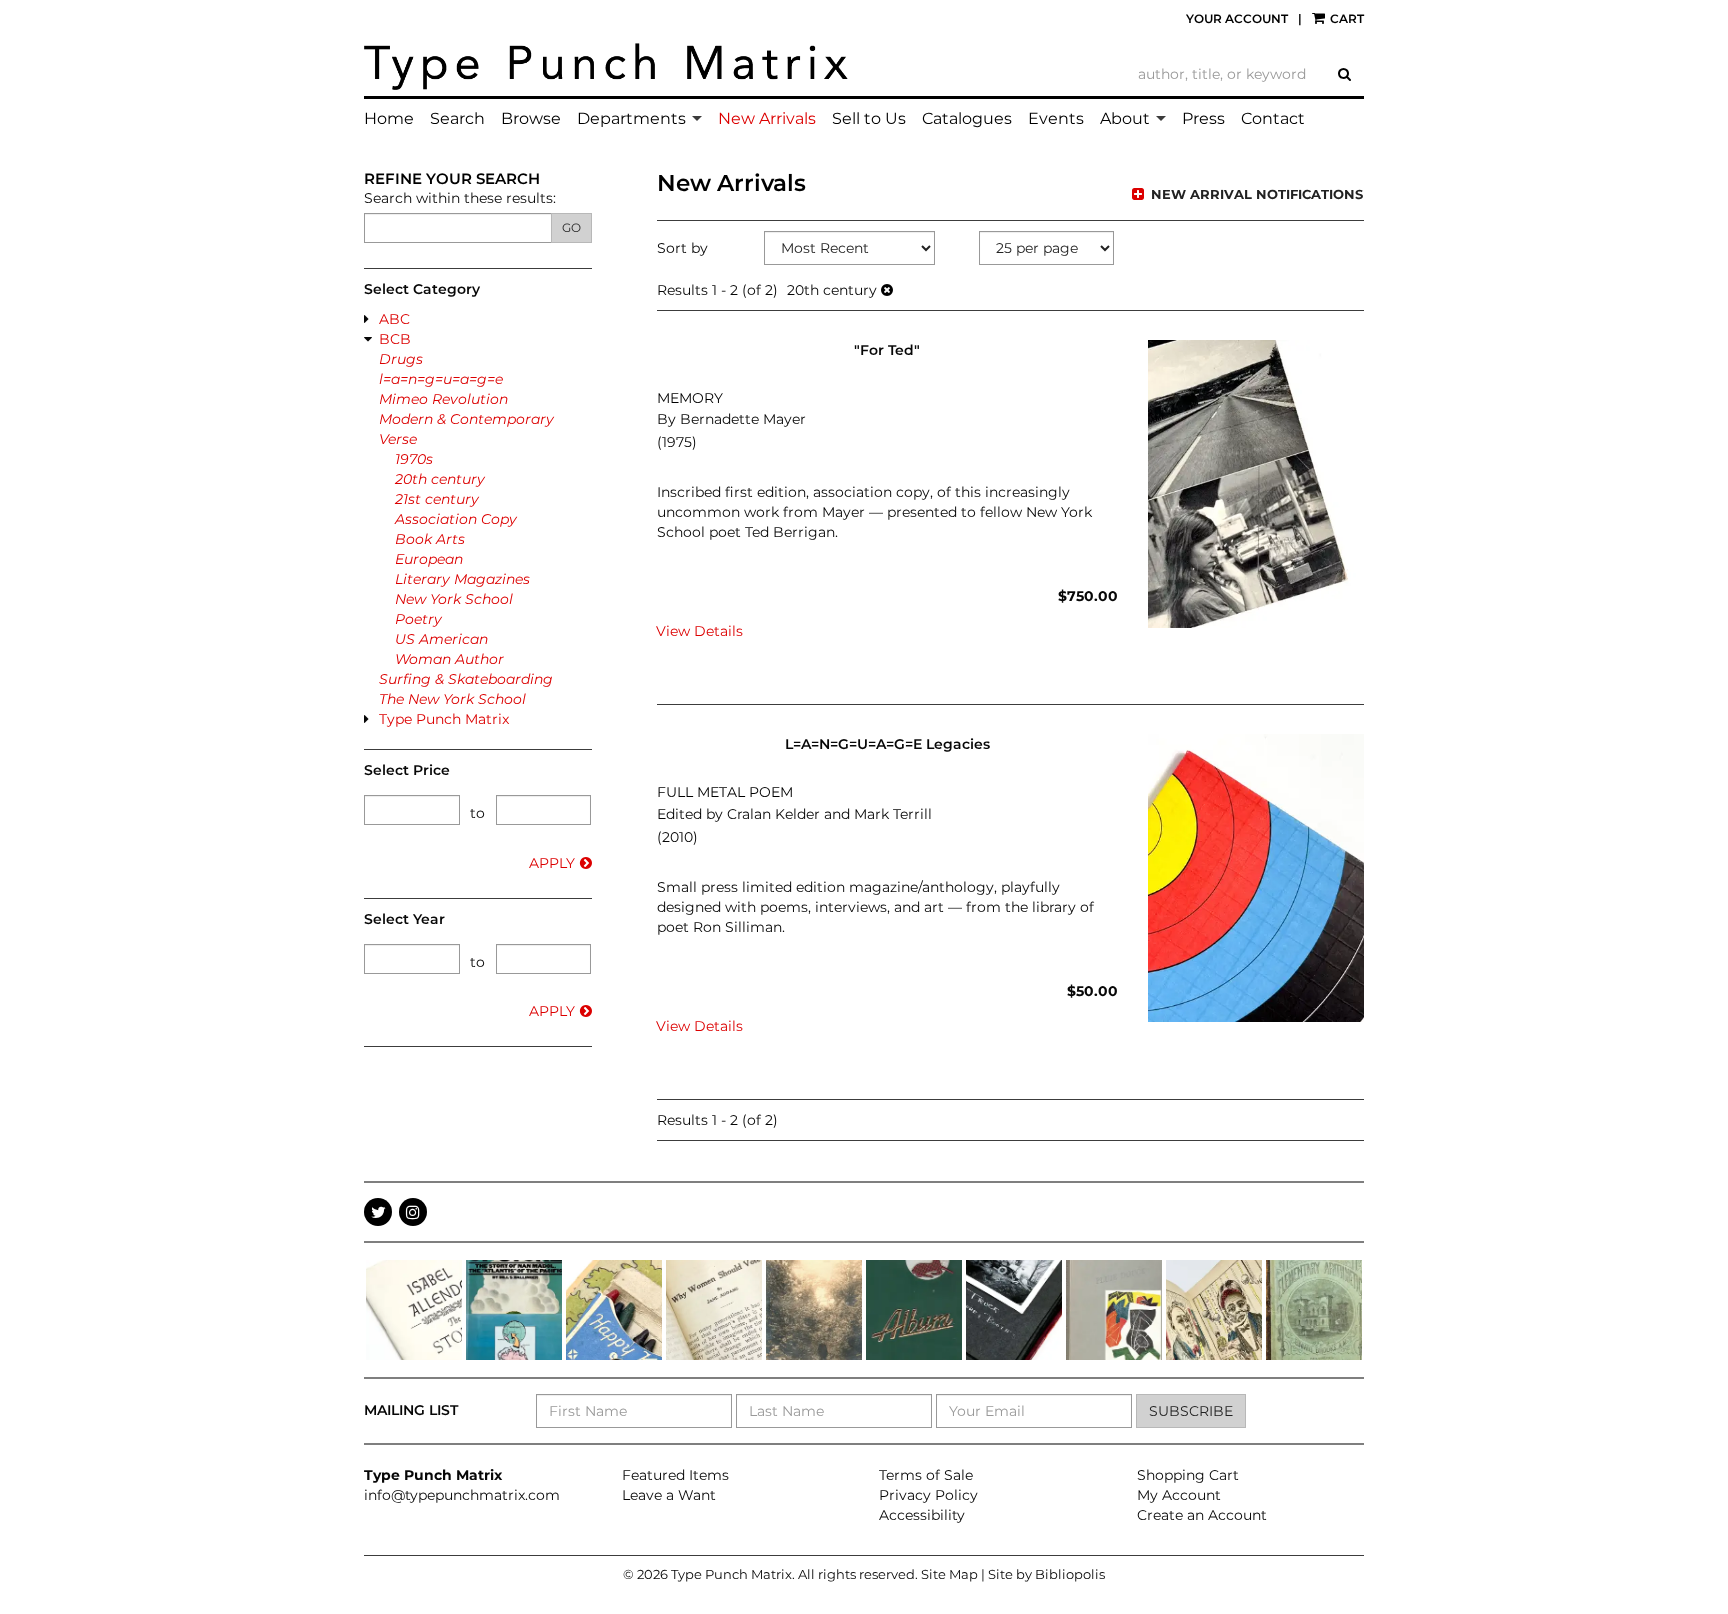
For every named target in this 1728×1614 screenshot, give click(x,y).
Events (1056, 118)
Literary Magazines (462, 579)
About (1125, 118)
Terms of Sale (926, 1475)
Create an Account (1202, 1515)
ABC (394, 319)
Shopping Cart (1188, 1475)
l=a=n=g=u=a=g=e (441, 379)
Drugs (401, 359)
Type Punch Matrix (444, 719)
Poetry (418, 619)
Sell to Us (869, 118)
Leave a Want (669, 1495)
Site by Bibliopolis (1046, 1574)
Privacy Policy (928, 1495)
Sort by (682, 248)
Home (389, 118)
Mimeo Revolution (443, 399)
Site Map (949, 1574)
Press (1203, 118)
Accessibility (922, 1515)
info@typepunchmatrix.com (462, 1495)
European (429, 559)
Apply (552, 863)
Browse (531, 118)
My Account (1179, 1495)
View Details (699, 631)
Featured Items (675, 1475)
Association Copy (456, 519)
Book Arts (430, 539)
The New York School (452, 699)
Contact (1273, 118)
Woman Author (449, 659)
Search (457, 118)
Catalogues (967, 118)
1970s (414, 459)
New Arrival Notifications (1255, 194)
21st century (437, 499)
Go (571, 227)
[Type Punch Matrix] (606, 67)
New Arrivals (767, 118)
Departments (631, 118)
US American (441, 639)
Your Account (1237, 18)
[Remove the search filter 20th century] (887, 290)
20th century (440, 479)
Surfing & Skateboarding (466, 679)
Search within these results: (460, 198)
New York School (454, 599)
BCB (395, 339)
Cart (1345, 18)
